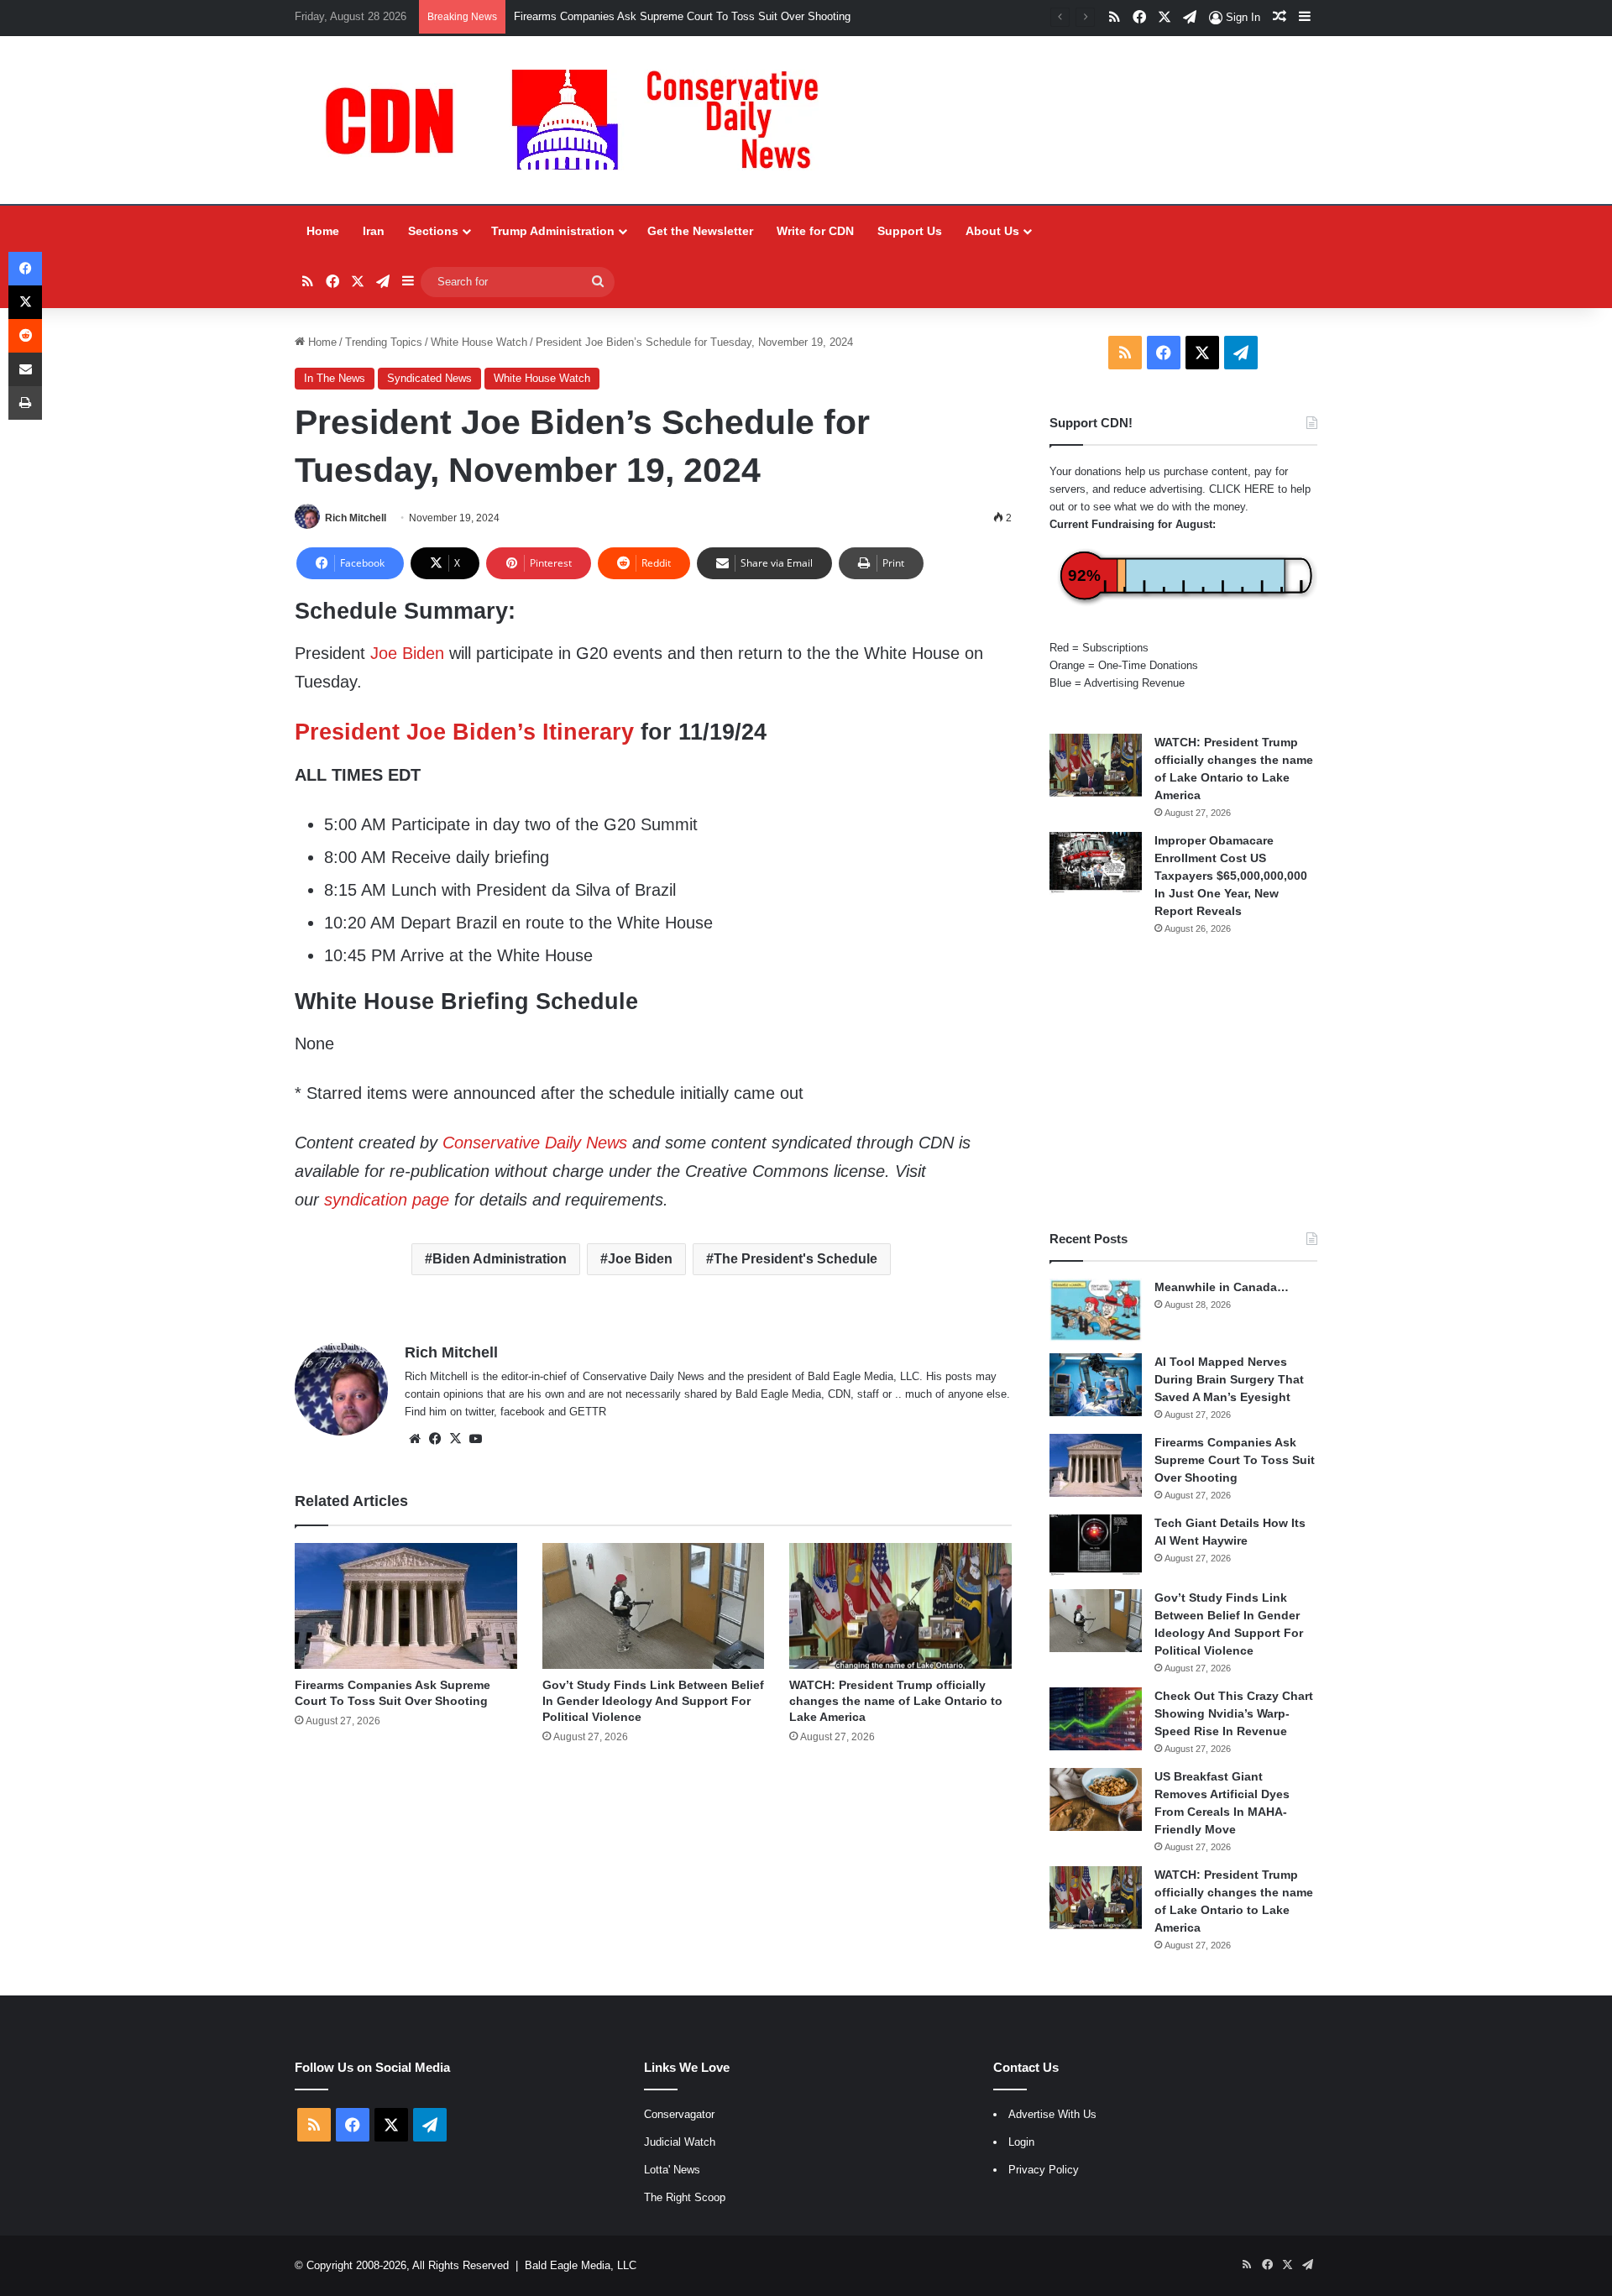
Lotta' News (672, 2170)
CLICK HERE (1242, 489)
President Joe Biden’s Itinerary (464, 732)
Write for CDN (815, 231)
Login (1021, 2142)
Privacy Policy (1044, 2170)
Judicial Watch (680, 2142)
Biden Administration (500, 1259)
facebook (523, 1412)
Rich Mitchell (356, 518)
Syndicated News (429, 378)
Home (323, 231)
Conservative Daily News (535, 1143)
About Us (992, 231)
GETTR (588, 1412)
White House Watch (479, 342)
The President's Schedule (796, 1259)
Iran (374, 231)
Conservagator (679, 2114)
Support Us (910, 231)
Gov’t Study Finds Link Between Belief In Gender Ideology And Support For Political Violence (653, 1701)
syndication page (387, 1200)
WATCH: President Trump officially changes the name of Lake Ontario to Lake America (896, 1701)
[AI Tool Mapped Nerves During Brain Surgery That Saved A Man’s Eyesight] (1096, 1385)
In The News (335, 378)
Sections (433, 231)
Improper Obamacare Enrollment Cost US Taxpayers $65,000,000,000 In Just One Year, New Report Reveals (1231, 876)
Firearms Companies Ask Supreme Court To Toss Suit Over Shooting (1235, 1460)
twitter (479, 1412)
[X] (455, 1439)
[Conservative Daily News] (580, 120)
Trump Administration (553, 231)
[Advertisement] (1183, 1083)
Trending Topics (384, 342)
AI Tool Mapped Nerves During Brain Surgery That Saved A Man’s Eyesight (1229, 1379)
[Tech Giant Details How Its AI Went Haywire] (1096, 1546)
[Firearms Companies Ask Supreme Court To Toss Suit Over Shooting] (406, 1606)
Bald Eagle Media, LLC (581, 2265)
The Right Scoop (685, 2197)
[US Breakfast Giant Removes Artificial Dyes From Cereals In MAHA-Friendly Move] (1096, 1799)
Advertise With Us (1052, 2114)
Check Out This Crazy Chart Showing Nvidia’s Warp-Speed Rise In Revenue (1234, 1713)
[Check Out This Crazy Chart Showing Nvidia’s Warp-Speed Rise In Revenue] (1096, 1719)
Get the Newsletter (700, 231)
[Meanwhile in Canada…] (1096, 1310)
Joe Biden (407, 653)
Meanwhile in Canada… (1222, 1287)
